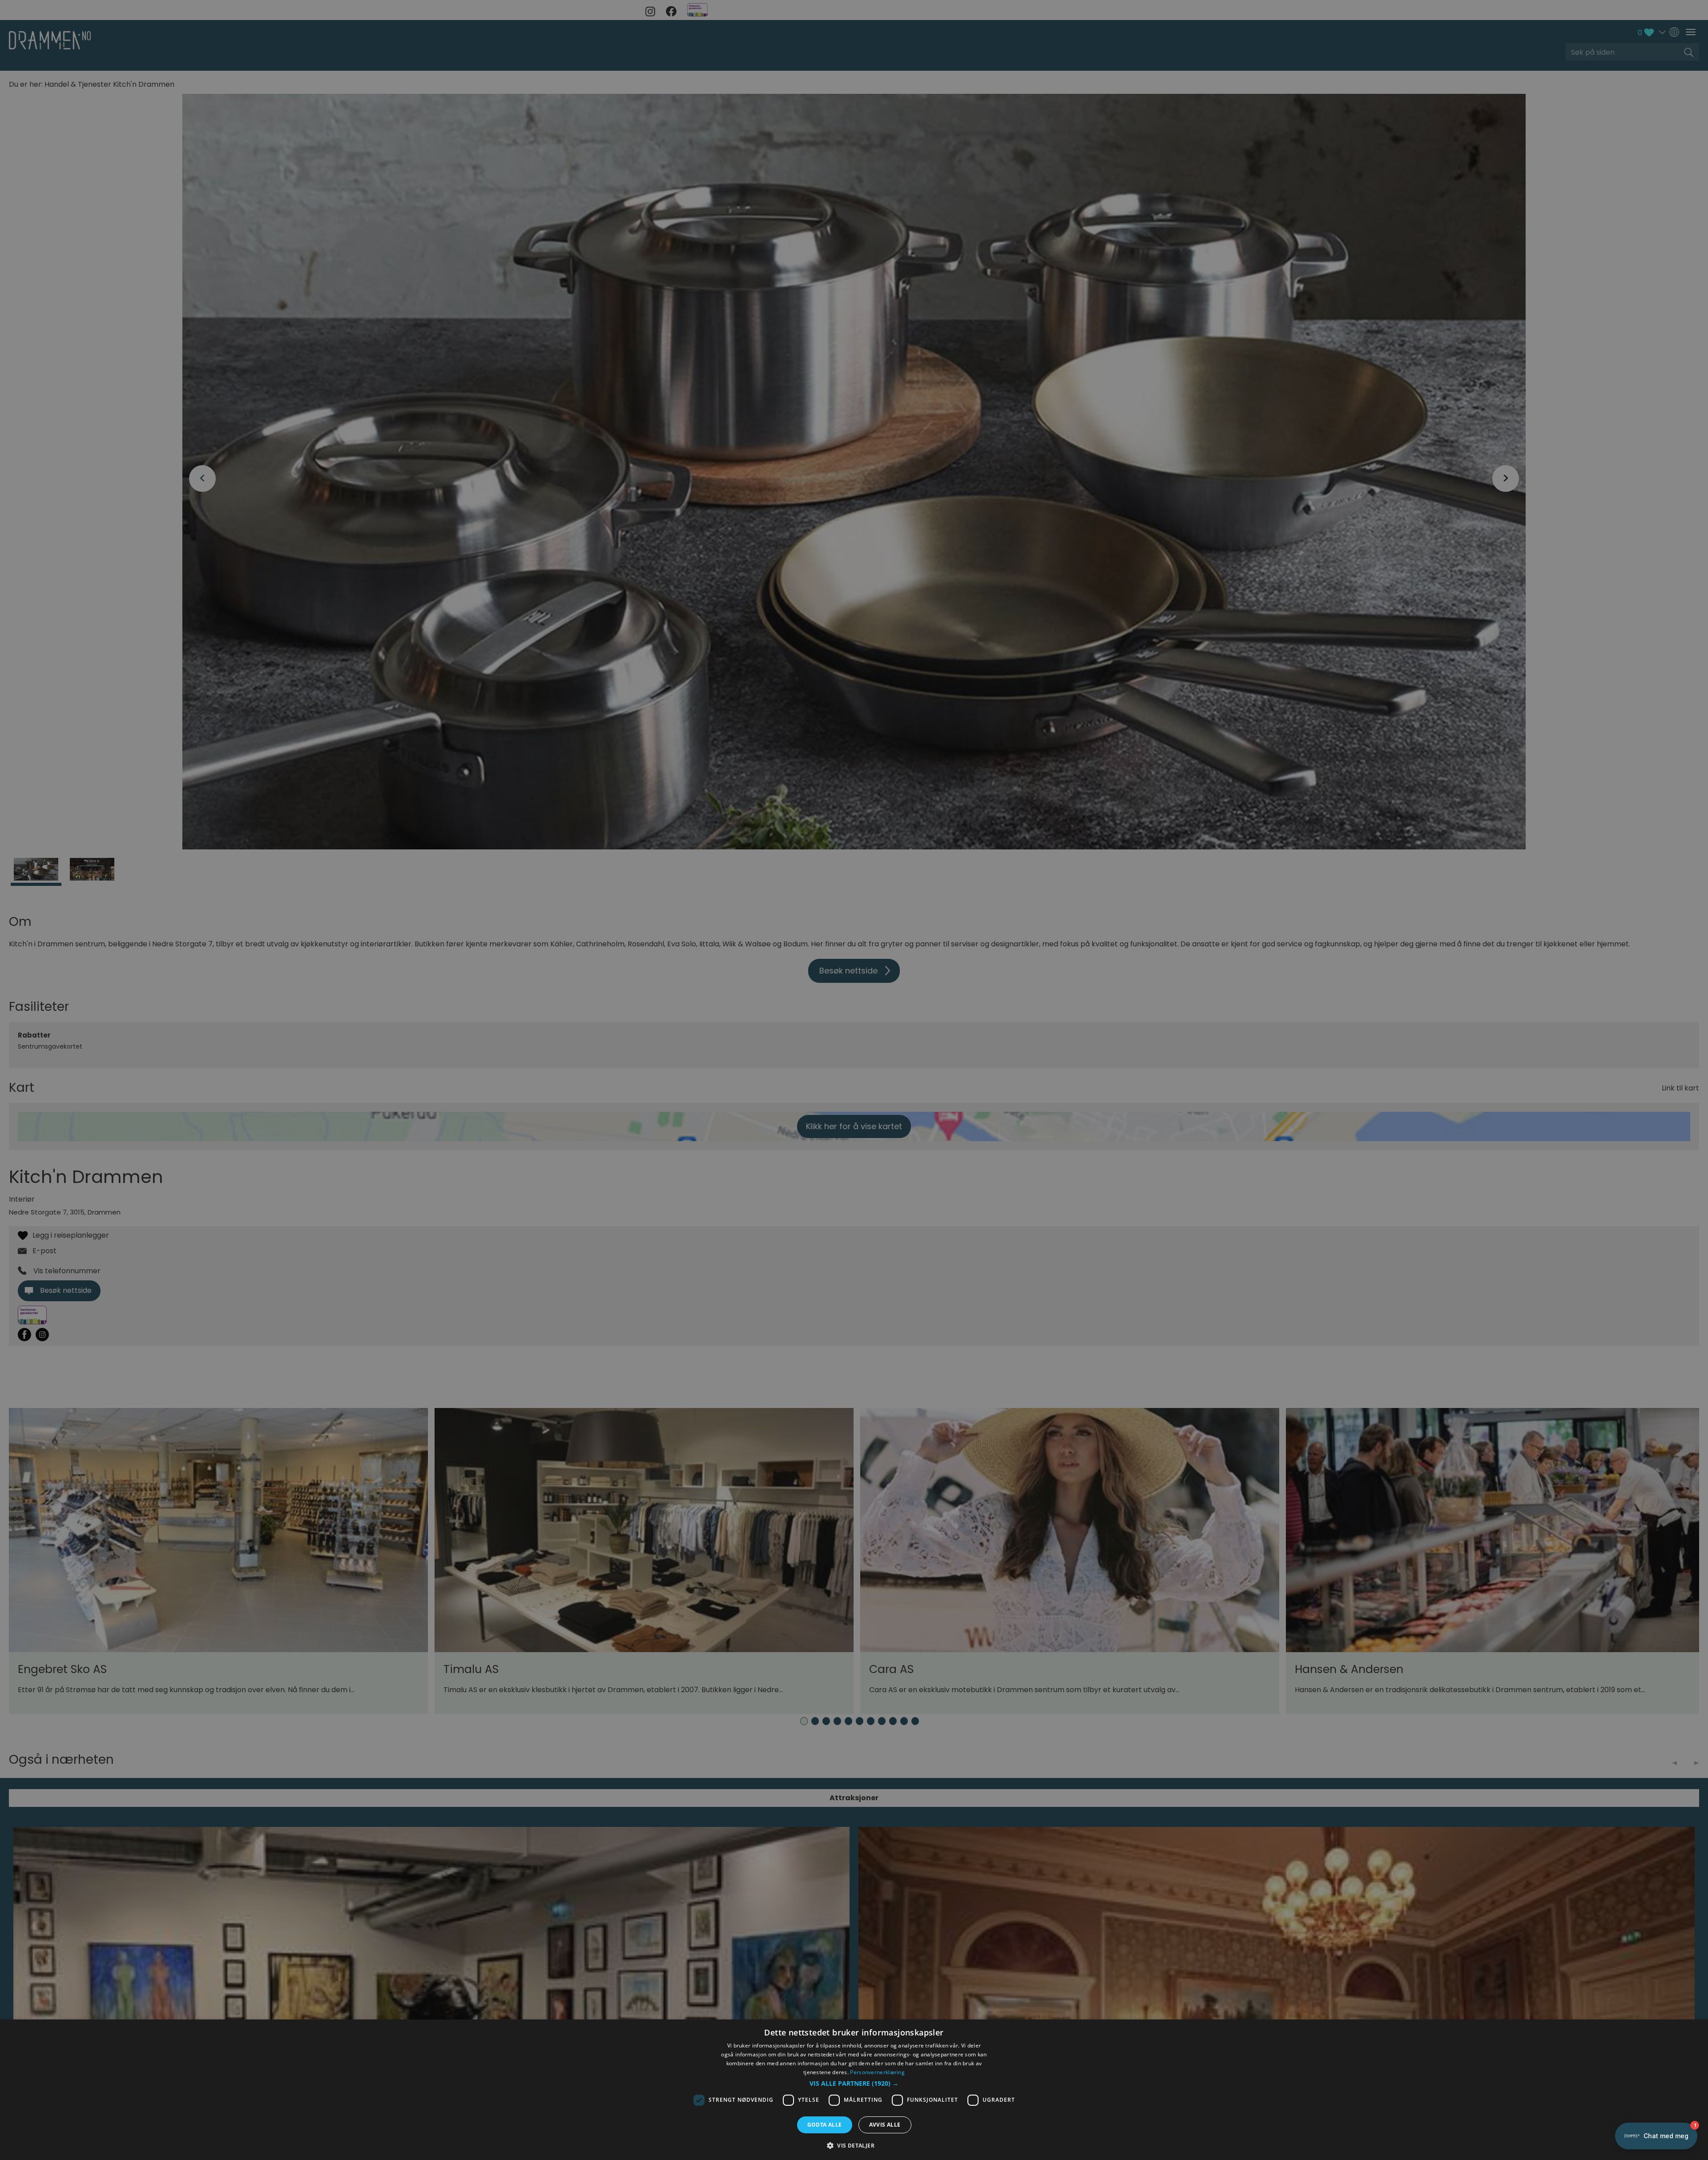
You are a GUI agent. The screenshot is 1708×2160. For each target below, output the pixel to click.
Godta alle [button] (825, 2125)
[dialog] (854, 2090)
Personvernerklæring (877, 2072)
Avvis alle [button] (885, 2125)
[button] (854, 2084)
